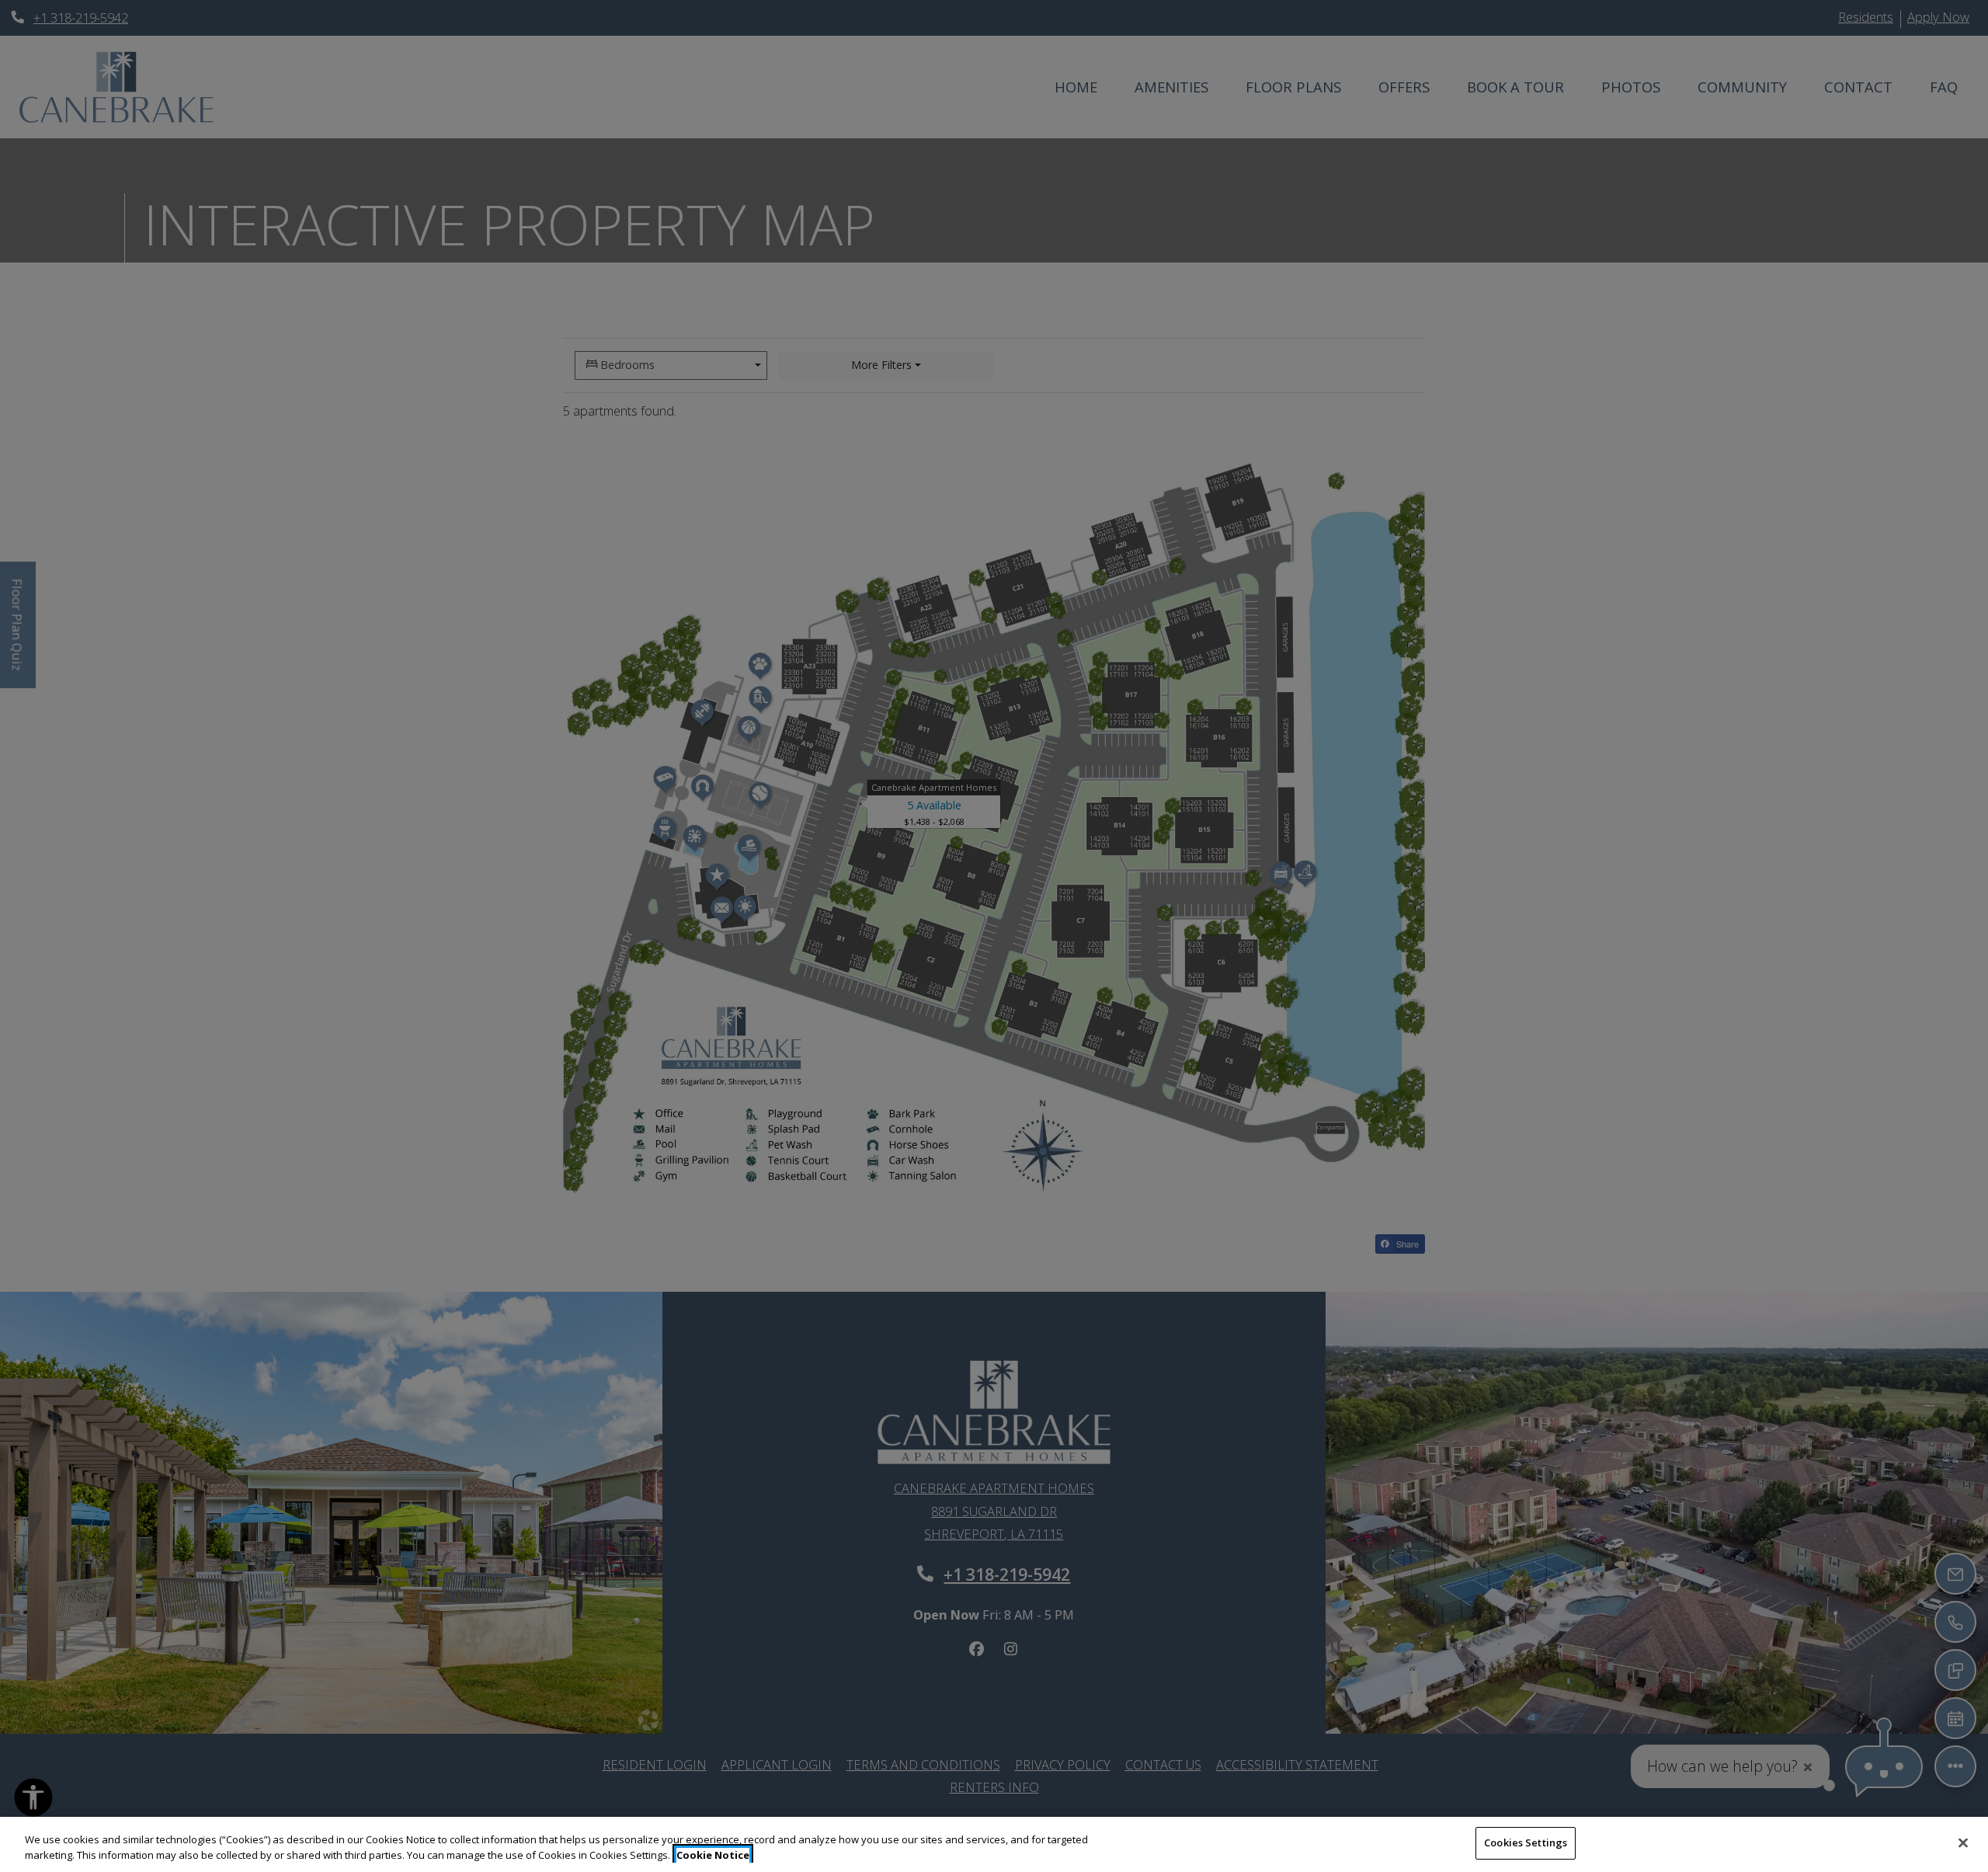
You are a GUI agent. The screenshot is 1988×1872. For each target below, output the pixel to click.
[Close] (1963, 1842)
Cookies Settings (1526, 1842)
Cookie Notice (713, 1855)
